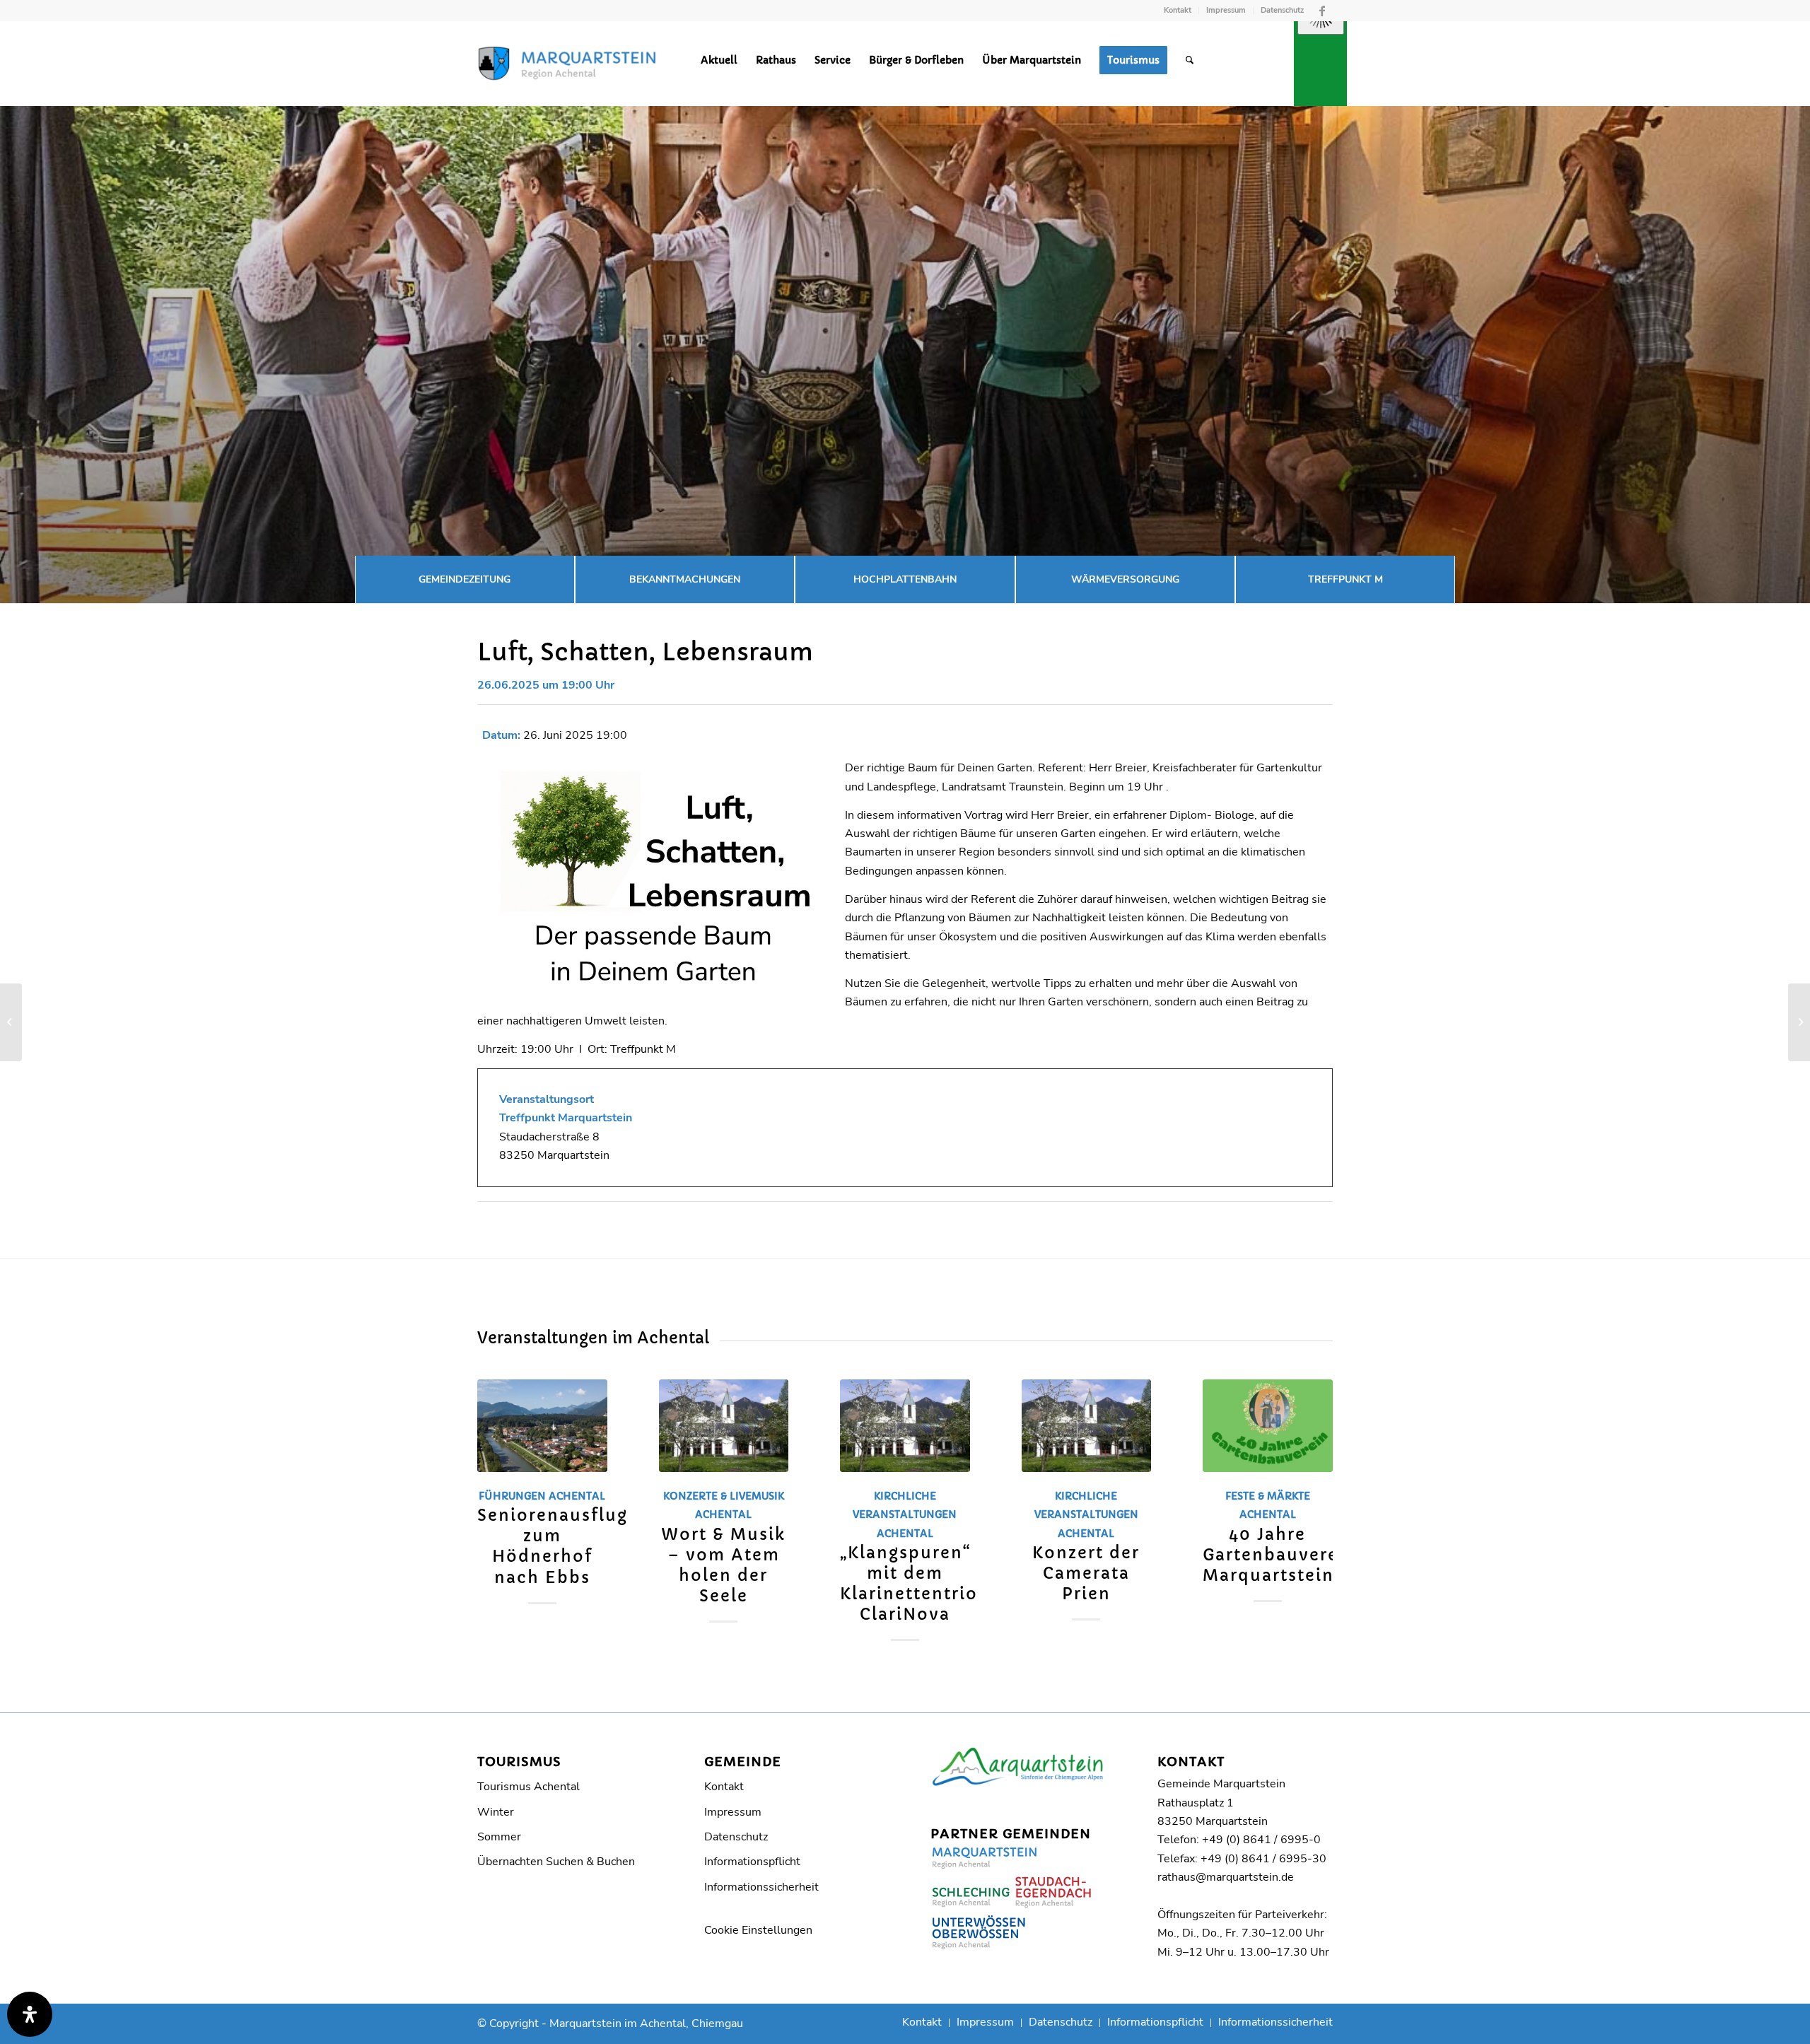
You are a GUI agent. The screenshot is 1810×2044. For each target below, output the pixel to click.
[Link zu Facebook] (1322, 11)
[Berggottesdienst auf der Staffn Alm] (11, 1022)
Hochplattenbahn (905, 579)
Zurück (498, 1484)
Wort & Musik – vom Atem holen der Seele (723, 1565)
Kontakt (1178, 10)
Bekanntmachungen (685, 579)
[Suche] (1190, 60)
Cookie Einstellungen (758, 1930)
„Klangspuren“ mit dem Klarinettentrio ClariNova (909, 1583)
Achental (577, 1496)
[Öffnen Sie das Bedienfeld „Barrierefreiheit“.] (30, 2014)
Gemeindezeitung (465, 579)
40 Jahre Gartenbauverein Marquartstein (1280, 1555)
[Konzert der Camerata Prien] (1087, 1426)
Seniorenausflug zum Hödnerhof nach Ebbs (553, 1546)
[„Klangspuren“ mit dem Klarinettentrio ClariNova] (905, 1426)
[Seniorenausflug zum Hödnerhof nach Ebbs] (542, 1426)
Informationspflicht (752, 1862)
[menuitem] (1178, 11)
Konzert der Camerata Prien (1086, 1573)
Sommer (499, 1837)
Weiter (1312, 1484)
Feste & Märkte (1268, 1496)
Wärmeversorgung (1125, 579)
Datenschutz (1282, 10)
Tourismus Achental (529, 1787)
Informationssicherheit (761, 1887)
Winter (496, 1812)
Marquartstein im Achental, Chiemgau (646, 2023)
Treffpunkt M (1345, 579)
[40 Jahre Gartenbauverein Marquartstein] (1268, 1426)
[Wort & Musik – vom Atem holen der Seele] (724, 1426)
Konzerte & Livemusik (724, 1496)
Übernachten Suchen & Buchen (556, 1862)
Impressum (1226, 10)
